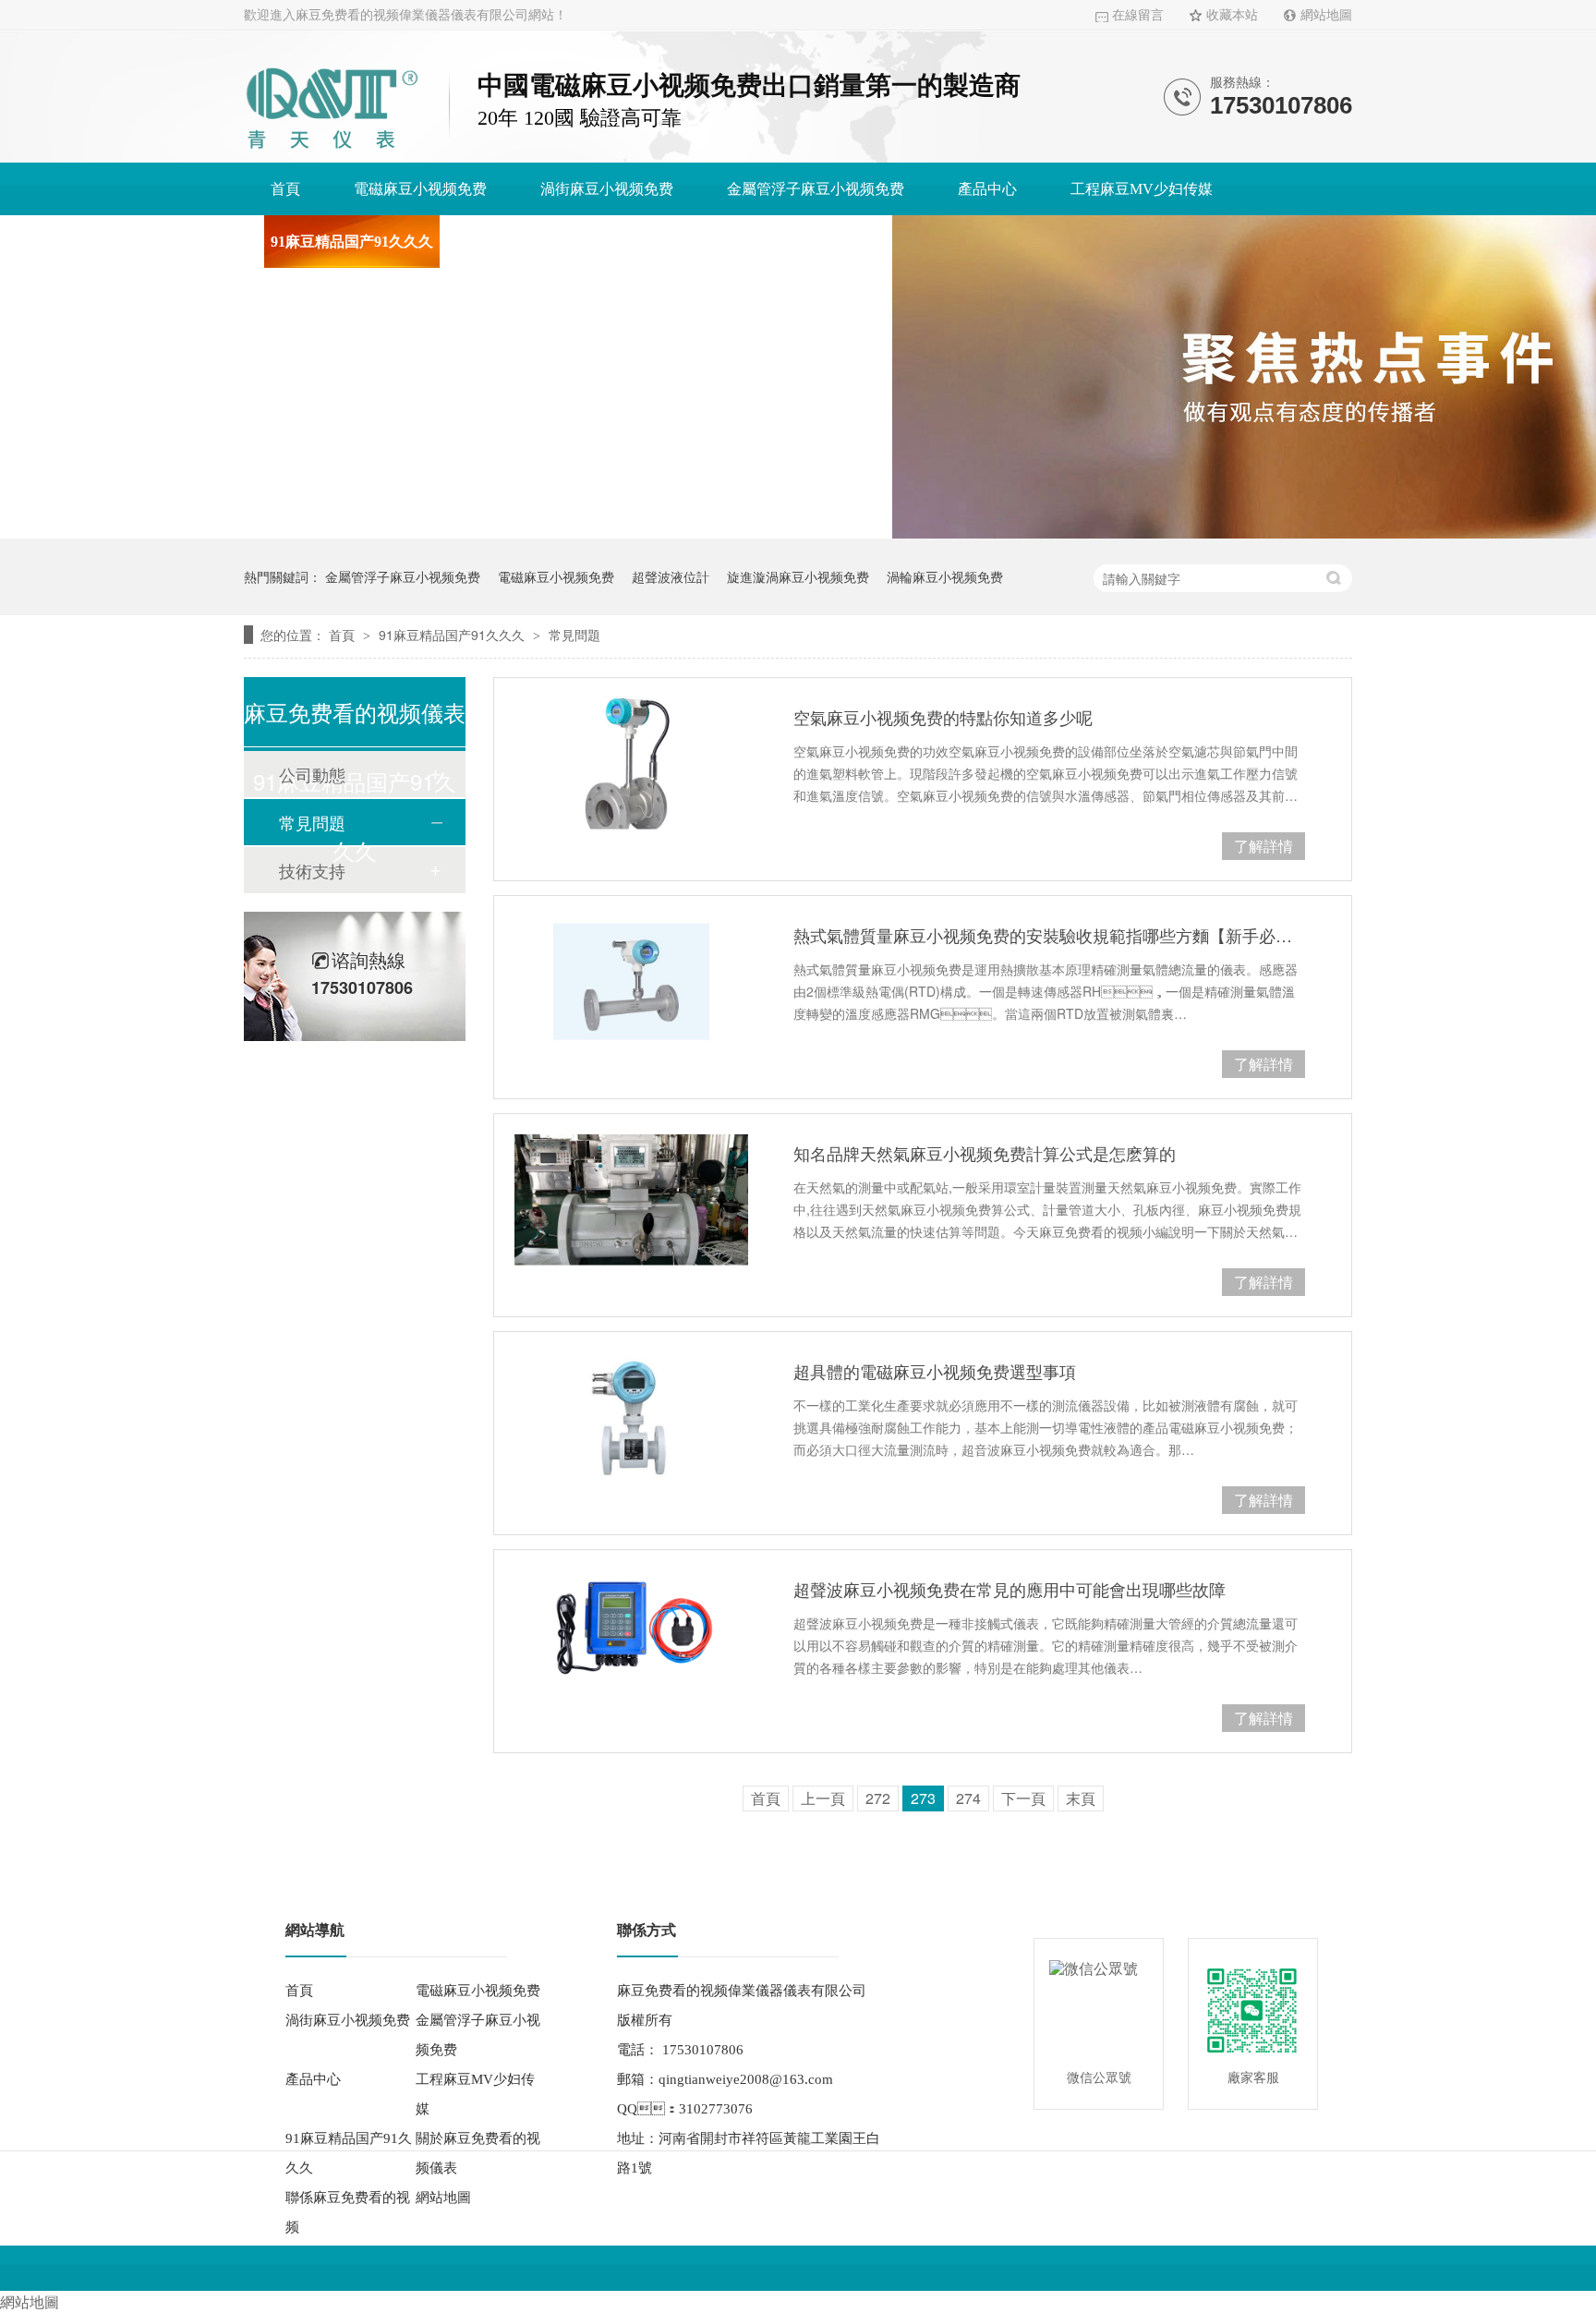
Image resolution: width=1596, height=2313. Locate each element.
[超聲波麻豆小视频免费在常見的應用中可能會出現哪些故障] (631, 1636)
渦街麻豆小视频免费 (607, 189)
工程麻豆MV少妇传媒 (1142, 189)
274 (968, 1798)
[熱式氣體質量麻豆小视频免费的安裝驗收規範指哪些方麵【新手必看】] (631, 982)
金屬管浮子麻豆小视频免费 (816, 189)
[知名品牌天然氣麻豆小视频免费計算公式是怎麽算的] (631, 1200)
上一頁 (823, 1798)
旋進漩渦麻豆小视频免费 (798, 576)
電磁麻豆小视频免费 (420, 189)
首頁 (285, 189)
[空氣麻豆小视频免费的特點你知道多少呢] (631, 764)
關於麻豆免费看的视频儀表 (575, 242)
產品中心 (987, 189)
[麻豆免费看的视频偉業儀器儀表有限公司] (332, 152)
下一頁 (1023, 1798)
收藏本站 (1232, 15)
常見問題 (574, 635)
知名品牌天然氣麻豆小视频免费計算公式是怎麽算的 (985, 1153)
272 (878, 1798)
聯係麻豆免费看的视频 (792, 242)
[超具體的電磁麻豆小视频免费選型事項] (631, 1418)
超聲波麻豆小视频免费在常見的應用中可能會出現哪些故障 (1010, 1589)
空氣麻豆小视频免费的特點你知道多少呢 (943, 717)
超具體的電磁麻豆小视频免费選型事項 (935, 1371)
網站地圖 (1326, 15)
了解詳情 (1263, 846)
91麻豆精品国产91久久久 (352, 242)
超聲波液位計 (671, 576)
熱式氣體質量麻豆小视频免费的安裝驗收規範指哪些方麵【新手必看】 (1049, 935)
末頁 (1081, 1798)
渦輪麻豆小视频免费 (945, 576)
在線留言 (1138, 15)
